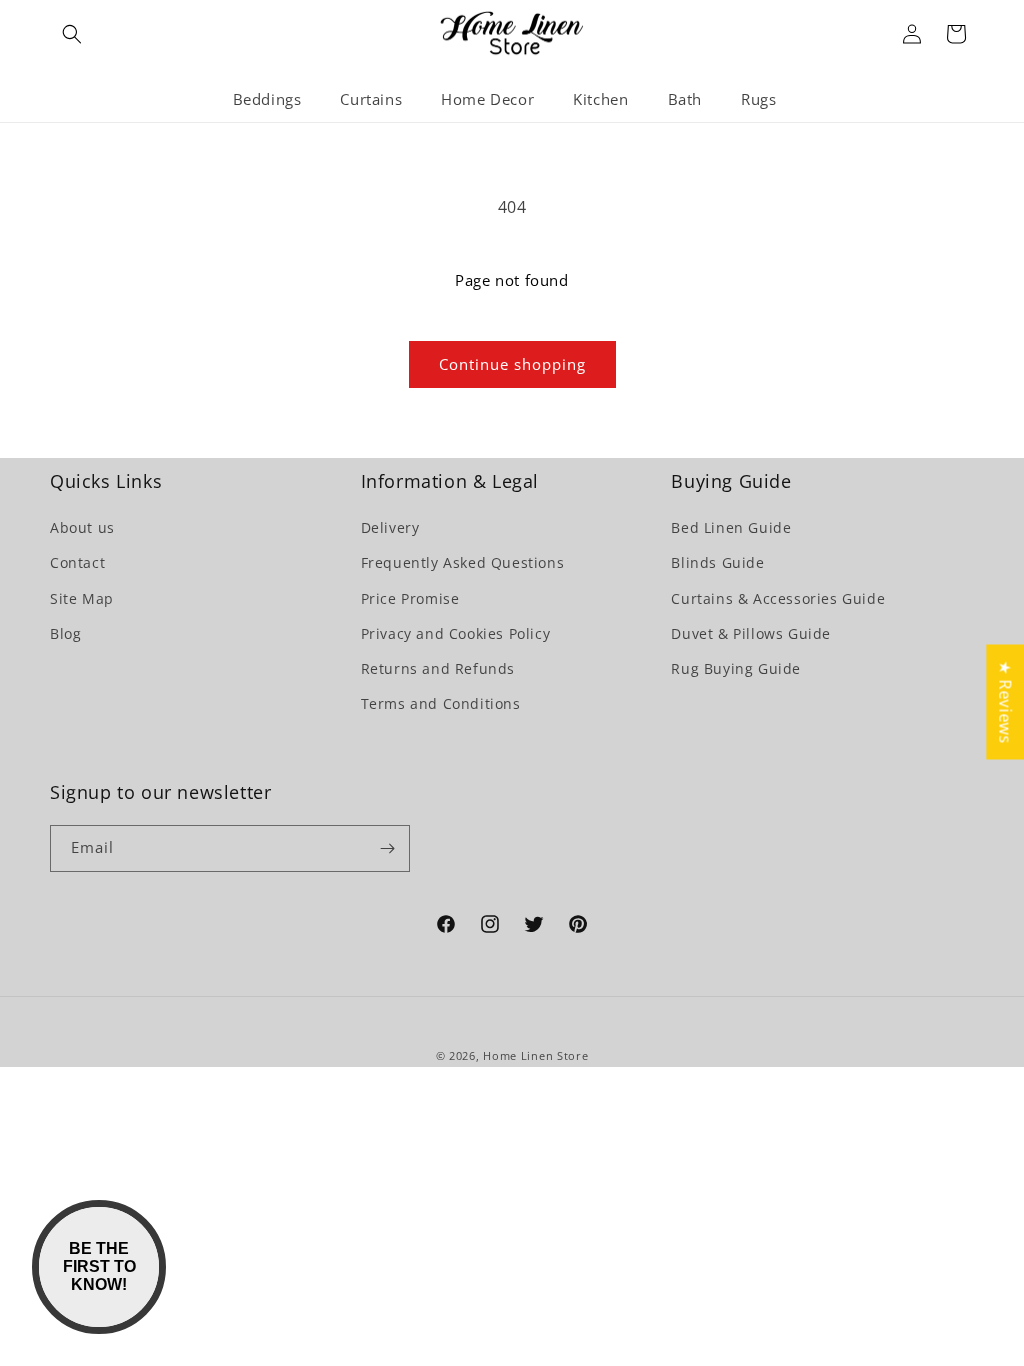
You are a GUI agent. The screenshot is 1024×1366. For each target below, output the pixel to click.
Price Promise (410, 598)
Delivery (390, 527)
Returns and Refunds (438, 668)
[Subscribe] (387, 848)
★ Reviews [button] (1005, 701)
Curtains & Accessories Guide (778, 598)
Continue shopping (512, 364)
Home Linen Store (535, 1055)
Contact (77, 562)
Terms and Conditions (441, 703)
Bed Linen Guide (731, 527)
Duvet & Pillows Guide (751, 633)
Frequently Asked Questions (463, 562)
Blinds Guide (717, 562)
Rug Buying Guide (736, 668)
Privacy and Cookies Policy (456, 633)
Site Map (82, 598)
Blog (65, 633)
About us (82, 527)
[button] (72, 34)
